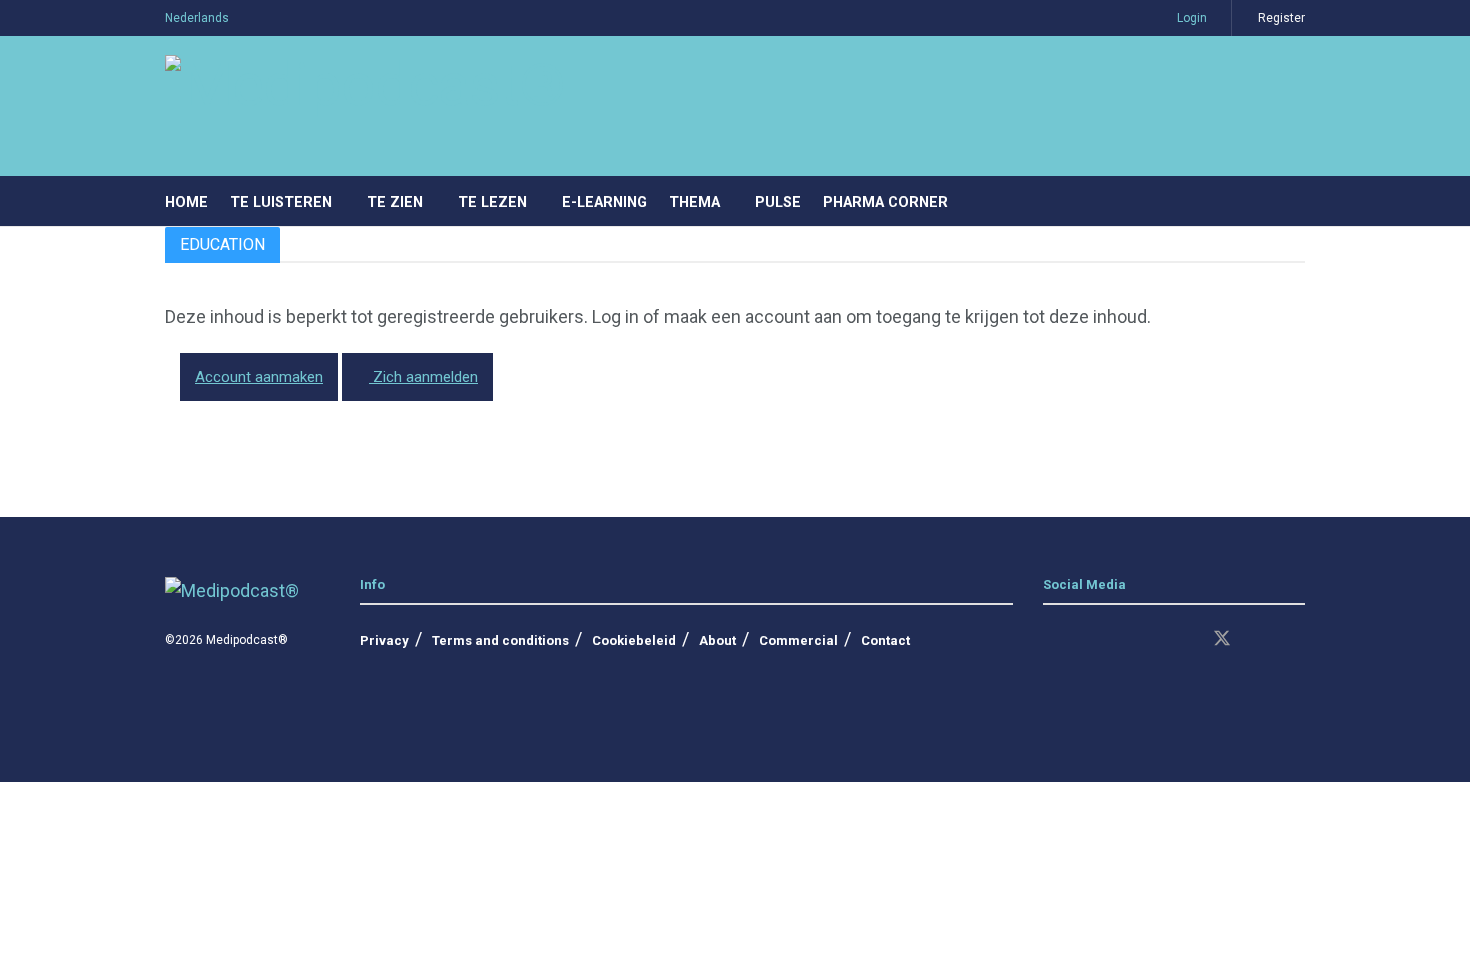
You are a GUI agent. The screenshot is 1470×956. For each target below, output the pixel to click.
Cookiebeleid (634, 640)
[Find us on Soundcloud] (1186, 639)
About (717, 640)
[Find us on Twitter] (1222, 639)
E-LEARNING (604, 202)
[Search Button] (1297, 201)
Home (186, 202)
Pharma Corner (885, 202)
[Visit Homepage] (365, 106)
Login (1190, 18)
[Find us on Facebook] (1118, 639)
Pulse (778, 202)
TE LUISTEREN (281, 202)
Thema (694, 202)
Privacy (384, 640)
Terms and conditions (500, 640)
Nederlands (197, 18)
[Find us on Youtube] (1152, 639)
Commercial (798, 640)
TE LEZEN (492, 202)
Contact (885, 640)
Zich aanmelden (423, 377)
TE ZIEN (395, 202)
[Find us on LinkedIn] (1050, 639)
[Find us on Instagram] (1084, 639)
